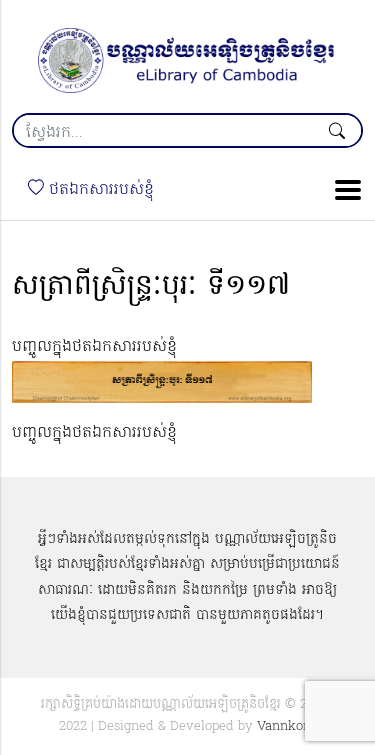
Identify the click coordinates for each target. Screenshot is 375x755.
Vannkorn (286, 726)
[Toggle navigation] (342, 190)
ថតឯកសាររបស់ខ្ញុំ (99, 190)
